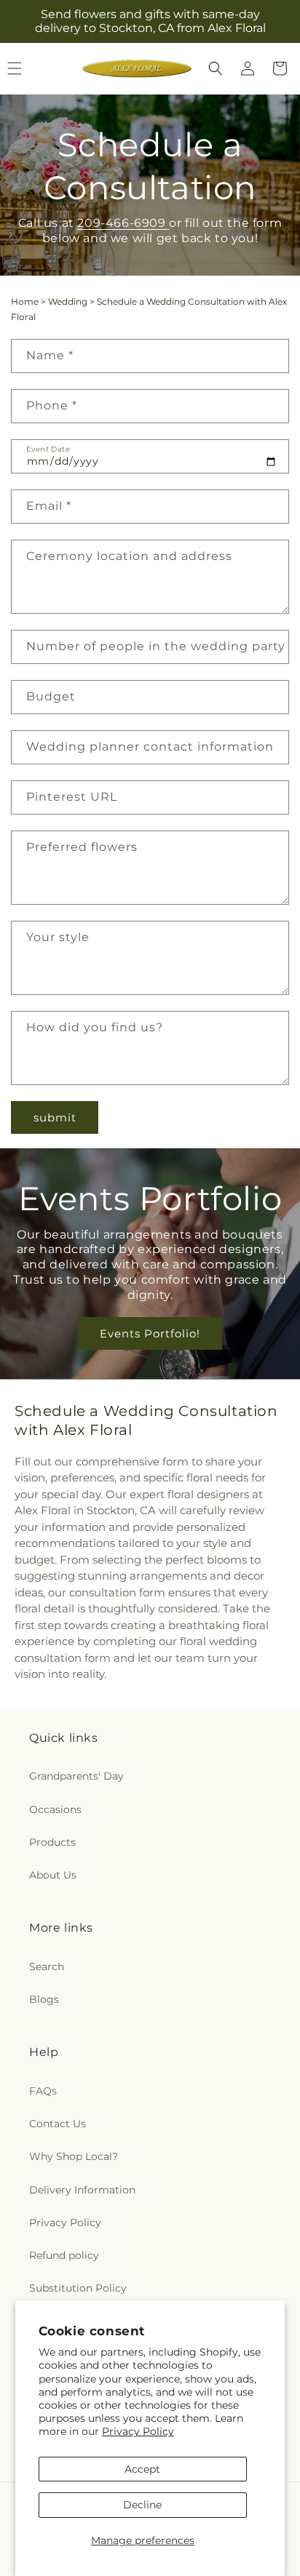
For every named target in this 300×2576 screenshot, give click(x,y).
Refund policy (64, 2255)
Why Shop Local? (74, 2156)
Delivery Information (82, 2190)
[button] (216, 68)
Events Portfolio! (150, 1333)
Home (25, 301)
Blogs (44, 1999)
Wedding (68, 301)
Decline (142, 2505)
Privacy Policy (138, 2431)
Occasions (55, 1809)
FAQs (43, 2091)
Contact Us (58, 2124)
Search (47, 1967)
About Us (53, 1875)
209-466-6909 (123, 223)
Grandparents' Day (76, 1776)
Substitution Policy (78, 2288)
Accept (142, 2469)
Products (52, 1842)
